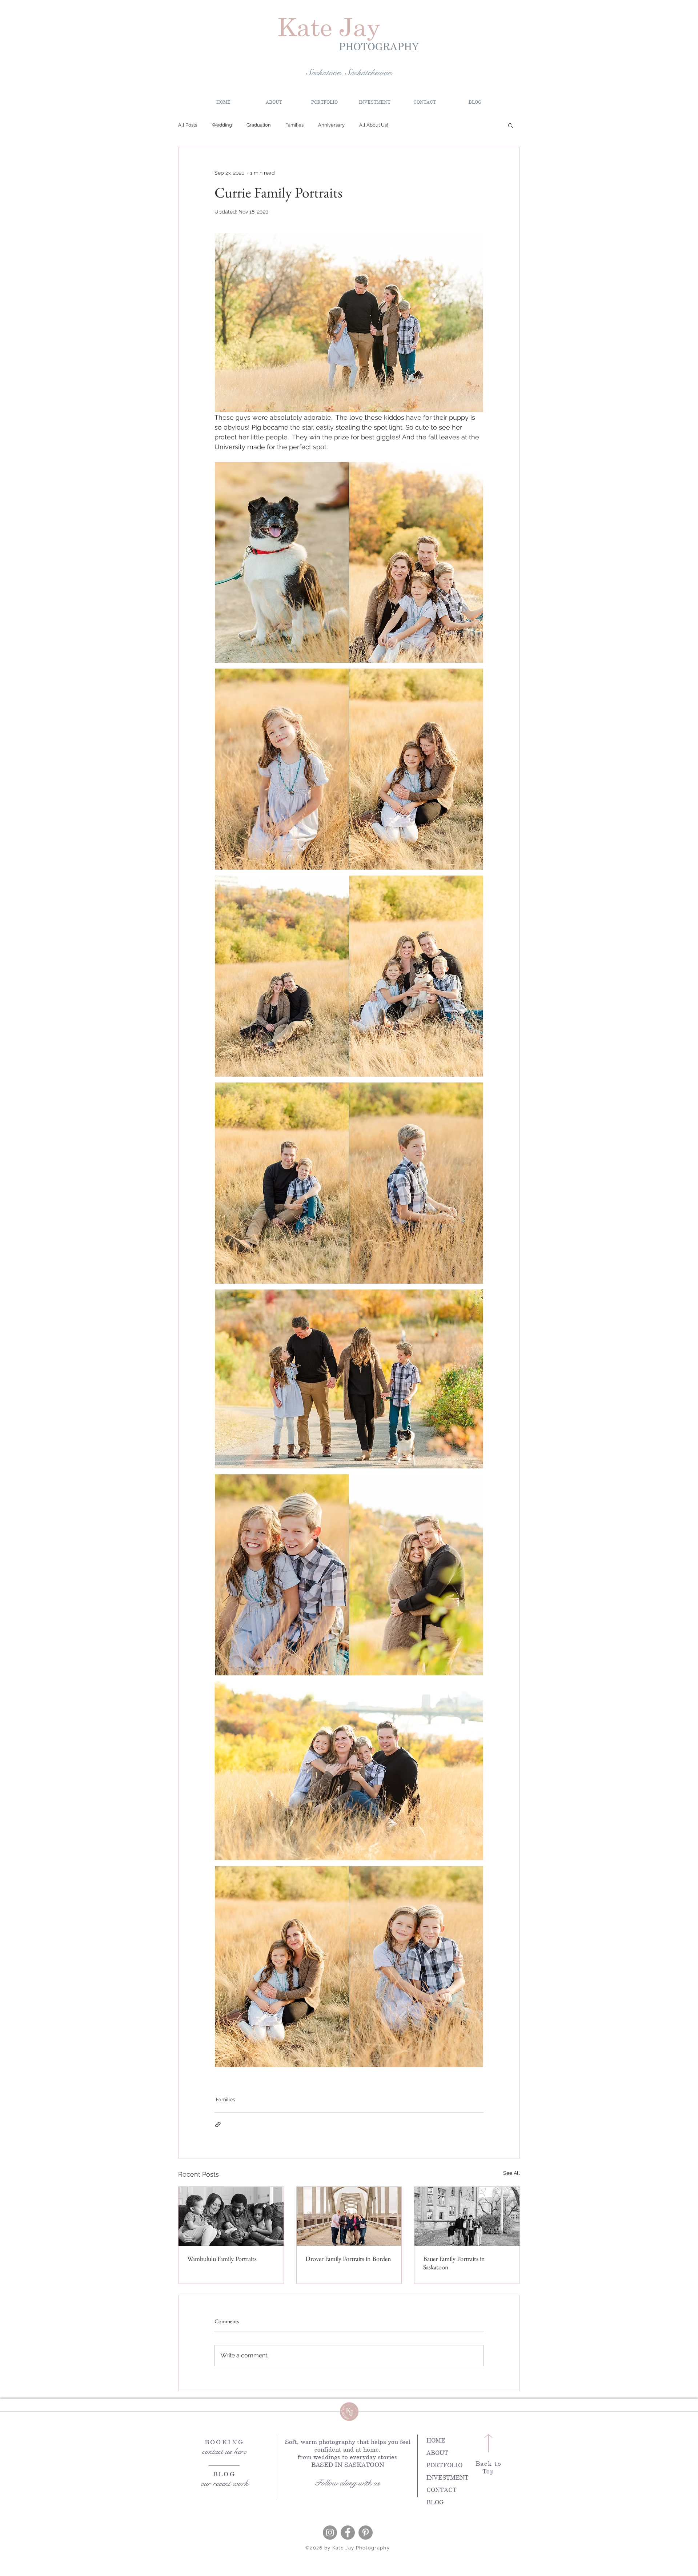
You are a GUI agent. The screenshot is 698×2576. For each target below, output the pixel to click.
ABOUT (437, 2453)
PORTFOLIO (444, 2465)
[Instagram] (330, 2533)
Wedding (222, 125)
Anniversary (331, 125)
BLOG (435, 2502)
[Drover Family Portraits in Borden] (349, 2216)
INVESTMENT (448, 2477)
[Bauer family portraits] (467, 2216)
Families (294, 125)
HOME (436, 2440)
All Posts (188, 125)
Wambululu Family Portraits (222, 2259)
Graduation (259, 125)
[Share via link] (218, 2124)
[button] (374, 102)
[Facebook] (348, 2533)
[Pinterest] (366, 2533)
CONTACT (442, 2490)
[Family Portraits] (231, 2216)
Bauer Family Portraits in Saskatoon (454, 2263)
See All (512, 2173)
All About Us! (374, 125)
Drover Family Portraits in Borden (348, 2259)
